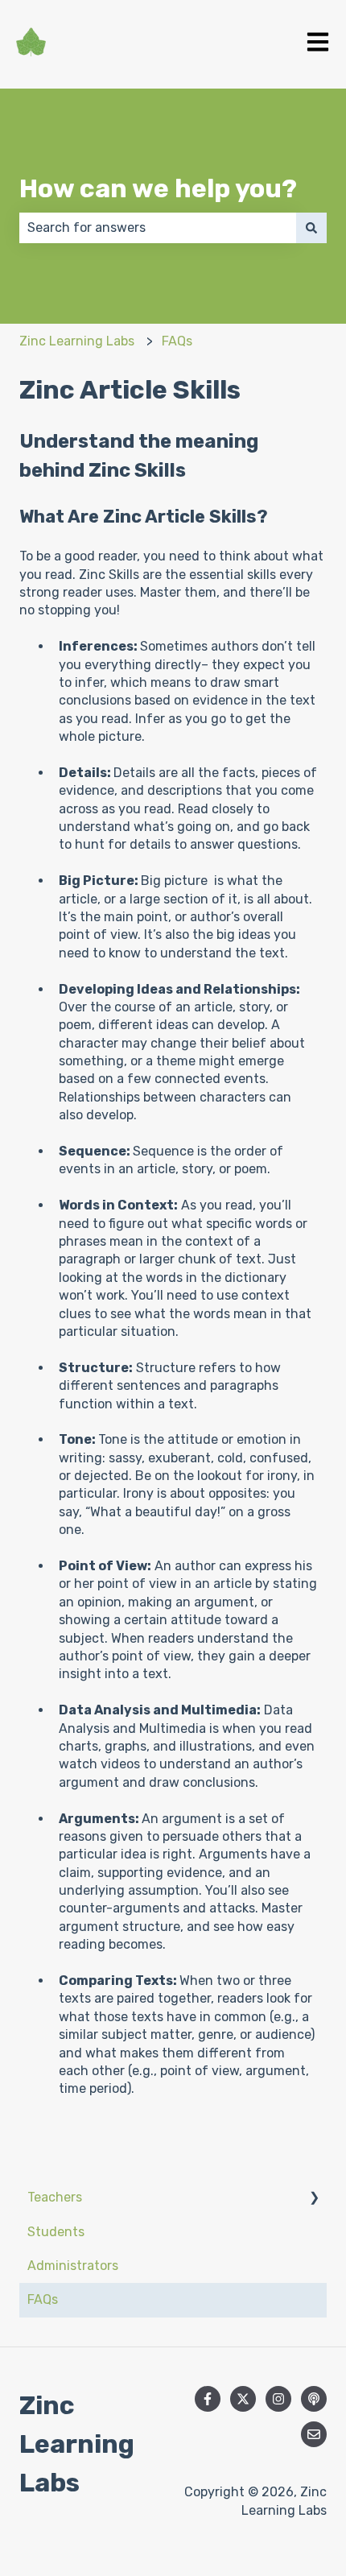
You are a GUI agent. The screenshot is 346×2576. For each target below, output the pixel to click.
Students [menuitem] (56, 2232)
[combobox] (158, 228)
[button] (314, 2199)
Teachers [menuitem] (55, 2197)
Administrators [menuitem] (73, 2266)
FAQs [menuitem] (43, 2299)
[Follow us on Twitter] (243, 2399)
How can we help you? (158, 188)
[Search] (311, 228)
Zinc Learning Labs (77, 341)
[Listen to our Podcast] (314, 2399)
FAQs (177, 341)
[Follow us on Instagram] (278, 2399)
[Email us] (314, 2434)
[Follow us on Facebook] (208, 2399)
